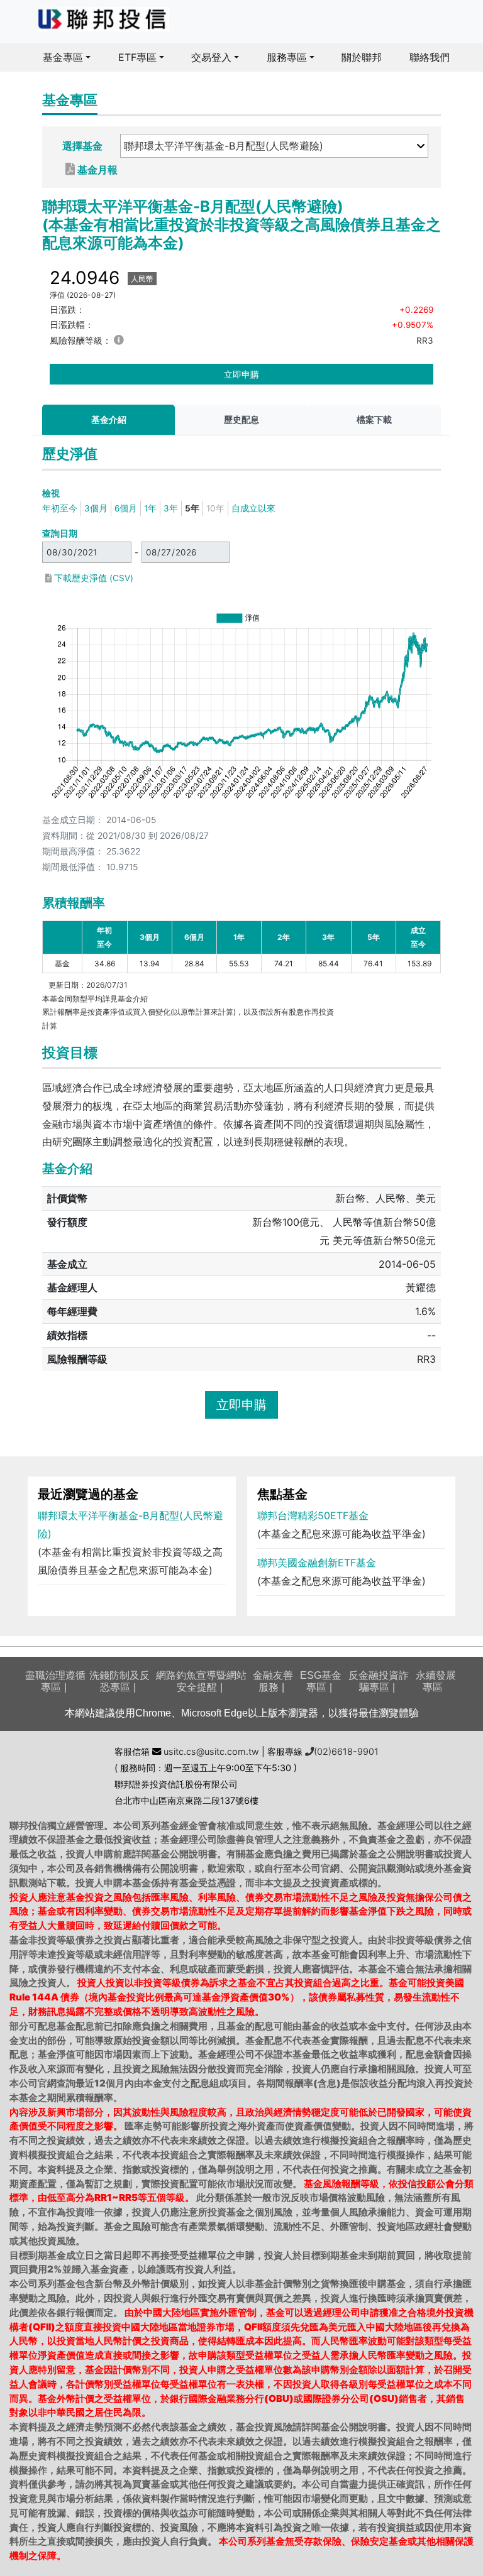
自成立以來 (253, 508)
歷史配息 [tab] (241, 420)
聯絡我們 (430, 57)
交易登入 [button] (211, 57)
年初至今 (60, 508)
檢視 (51, 493)
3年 (171, 508)
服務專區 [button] (287, 57)
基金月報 (96, 169)
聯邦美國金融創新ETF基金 (317, 1563)
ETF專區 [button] (137, 57)
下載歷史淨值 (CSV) (92, 578)
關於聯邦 (362, 57)
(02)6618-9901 (346, 1751)
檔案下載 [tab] (374, 420)
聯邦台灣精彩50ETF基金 (313, 1515)
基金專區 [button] (63, 57)
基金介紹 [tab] (109, 420)
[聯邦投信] (103, 19)
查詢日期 (60, 533)
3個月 (96, 508)
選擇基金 (82, 146)
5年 (192, 508)
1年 (150, 508)
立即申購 (241, 374)
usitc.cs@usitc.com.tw (210, 1751)
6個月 (126, 508)
